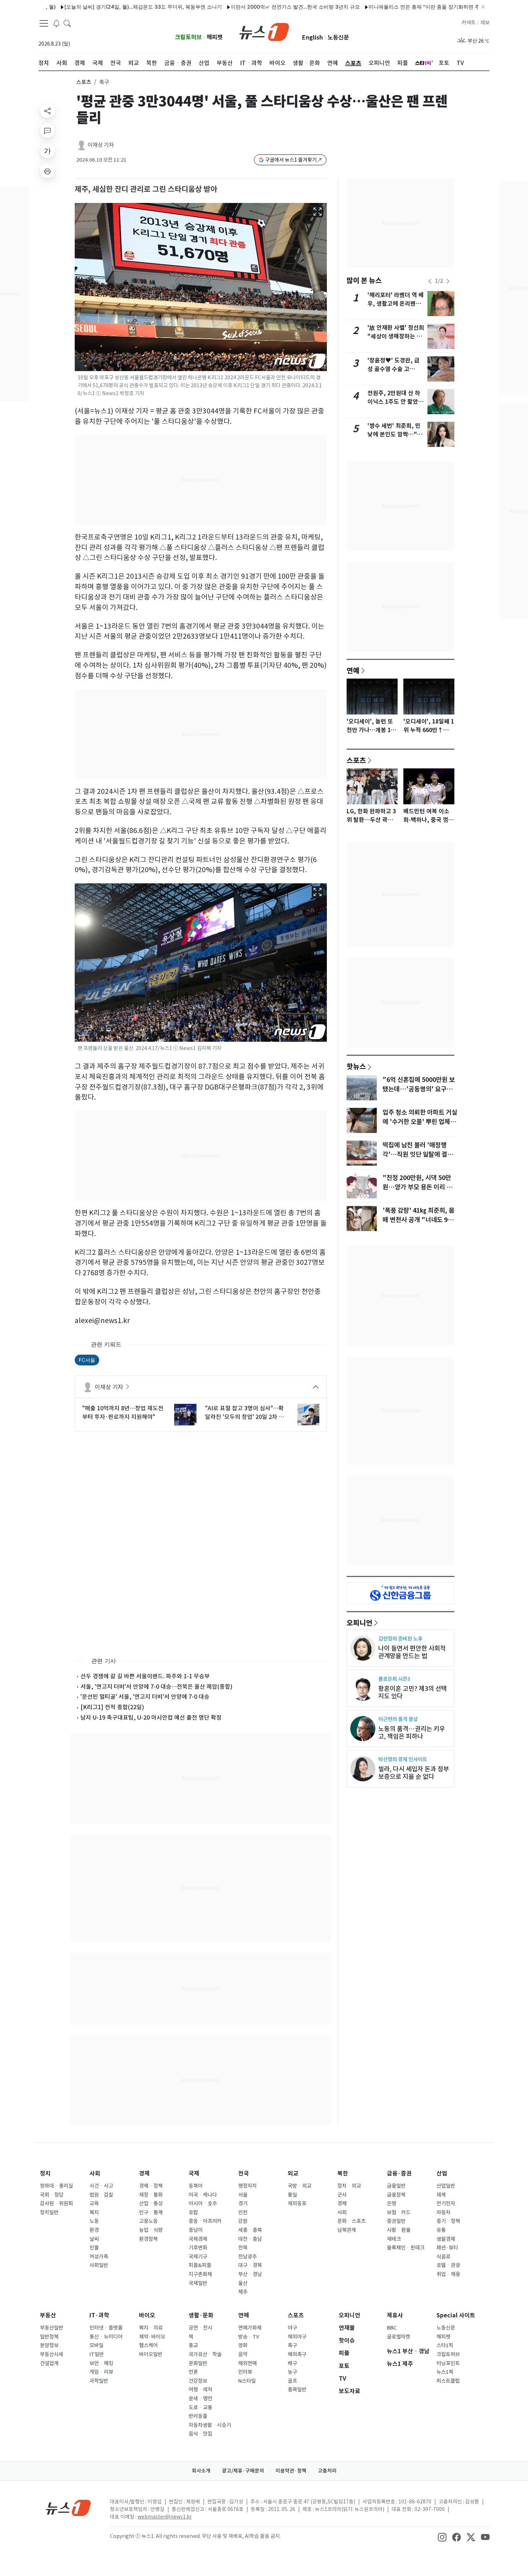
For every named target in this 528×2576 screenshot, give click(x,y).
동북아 (196, 2186)
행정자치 (247, 2186)
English (312, 38)
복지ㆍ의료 (151, 2328)
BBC (392, 2328)
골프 (292, 2381)
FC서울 (87, 1360)
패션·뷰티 (447, 2248)
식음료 (443, 2257)
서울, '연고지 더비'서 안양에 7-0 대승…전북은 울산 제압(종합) (156, 1687)
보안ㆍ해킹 (101, 2363)
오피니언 (360, 1623)
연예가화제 (250, 2328)
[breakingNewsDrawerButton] (56, 23)
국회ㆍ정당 (52, 2195)
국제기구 (198, 2257)
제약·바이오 (152, 2337)
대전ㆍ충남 (250, 2239)
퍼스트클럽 (448, 2381)
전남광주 (247, 2257)
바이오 (147, 2315)
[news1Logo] (68, 2508)
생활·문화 (201, 2315)
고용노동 (148, 2221)
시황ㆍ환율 (399, 2230)
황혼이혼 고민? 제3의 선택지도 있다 (413, 1692)
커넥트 (469, 23)
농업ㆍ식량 (151, 2230)
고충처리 (327, 2471)
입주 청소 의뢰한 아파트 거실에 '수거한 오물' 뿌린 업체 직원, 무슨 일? (420, 1122)
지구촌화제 (200, 2274)
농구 (292, 2372)
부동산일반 (52, 2328)
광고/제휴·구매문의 (243, 2471)
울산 (243, 2283)
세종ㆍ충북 (250, 2230)
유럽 (193, 2212)
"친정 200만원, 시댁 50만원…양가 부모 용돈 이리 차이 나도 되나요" (417, 1187)
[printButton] (47, 171)
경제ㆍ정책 (151, 2186)
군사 (342, 2195)
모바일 (96, 2345)
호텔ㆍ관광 (448, 2265)
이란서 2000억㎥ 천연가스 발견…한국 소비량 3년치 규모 (235, 7)
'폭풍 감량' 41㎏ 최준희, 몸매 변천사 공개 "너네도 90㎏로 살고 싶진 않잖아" (418, 1220)
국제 (194, 2173)
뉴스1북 (445, 2372)
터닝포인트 (448, 2363)
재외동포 (297, 2203)
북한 (343, 2173)
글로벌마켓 (399, 2337)
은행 (392, 2203)
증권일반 (396, 2221)
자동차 (443, 2212)
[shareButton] (47, 111)
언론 (193, 2372)
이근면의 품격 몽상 (398, 1719)
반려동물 (198, 2416)
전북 (243, 2248)
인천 (243, 2212)
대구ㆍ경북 (250, 2265)
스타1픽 (445, 2345)
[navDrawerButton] (44, 23)
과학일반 (99, 2381)
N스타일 (247, 2381)
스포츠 (84, 82)
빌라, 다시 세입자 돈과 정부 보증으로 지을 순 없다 (414, 1773)
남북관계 (347, 2230)
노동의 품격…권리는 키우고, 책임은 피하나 (412, 1733)
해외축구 (297, 2354)
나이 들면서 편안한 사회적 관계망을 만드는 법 (412, 1652)
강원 (243, 2221)
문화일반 (198, 2363)
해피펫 (215, 37)
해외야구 (297, 2337)
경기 (243, 2203)
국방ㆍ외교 (300, 2186)
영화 (243, 2345)
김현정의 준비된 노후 (400, 1639)
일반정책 (49, 2337)
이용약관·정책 (291, 2471)
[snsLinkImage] (442, 2537)
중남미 (196, 2230)
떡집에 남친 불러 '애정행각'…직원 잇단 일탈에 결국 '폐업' (418, 1155)
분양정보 (49, 2345)
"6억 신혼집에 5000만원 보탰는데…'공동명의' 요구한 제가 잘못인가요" (419, 1089)
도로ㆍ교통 (200, 2408)
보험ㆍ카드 (399, 2212)
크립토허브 (188, 37)
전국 (244, 2173)
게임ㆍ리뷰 (101, 2372)
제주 (243, 2292)
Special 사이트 (456, 2315)
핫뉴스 (356, 1066)
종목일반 (297, 2390)
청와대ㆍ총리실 (56, 2186)
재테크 (394, 2239)
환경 (94, 2230)
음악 (243, 2354)
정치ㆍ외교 (349, 2186)
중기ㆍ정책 (448, 2221)
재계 (441, 2195)
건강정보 (198, 2381)
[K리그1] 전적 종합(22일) (112, 1707)
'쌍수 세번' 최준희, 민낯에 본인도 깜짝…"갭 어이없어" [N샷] (395, 434)
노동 (94, 2221)
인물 (94, 2248)
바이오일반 (151, 2354)
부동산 (48, 2315)
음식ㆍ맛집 (200, 2434)
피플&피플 (200, 2265)
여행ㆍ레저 (200, 2390)
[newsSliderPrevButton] (430, 281)
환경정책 (148, 2239)
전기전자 (446, 2203)
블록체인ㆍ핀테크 (406, 2248)
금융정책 (396, 2195)
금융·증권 (399, 2173)
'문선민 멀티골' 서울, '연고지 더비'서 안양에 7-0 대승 (145, 1697)
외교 (293, 2173)
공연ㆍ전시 (200, 2328)
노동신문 (338, 38)
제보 (485, 23)
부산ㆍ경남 (250, 2274)
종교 (193, 2345)
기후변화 (198, 2248)
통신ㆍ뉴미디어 (106, 2337)
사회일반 (99, 2265)
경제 (144, 2173)
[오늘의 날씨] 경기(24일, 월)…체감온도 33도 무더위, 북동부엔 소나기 (83, 7)
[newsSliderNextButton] (448, 281)
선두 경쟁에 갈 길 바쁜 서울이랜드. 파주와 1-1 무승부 (145, 1676)
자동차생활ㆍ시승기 (210, 2425)
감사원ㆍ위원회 (56, 2203)
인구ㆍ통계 (151, 2212)
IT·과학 (99, 2315)
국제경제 (198, 2239)
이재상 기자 (101, 145)
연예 (353, 670)
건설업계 (49, 2363)
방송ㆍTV (249, 2337)
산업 (442, 2173)
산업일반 (446, 2186)
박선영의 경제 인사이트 (403, 1759)
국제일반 (198, 2283)
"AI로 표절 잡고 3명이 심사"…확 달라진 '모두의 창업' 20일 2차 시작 (245, 1413)
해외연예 (247, 2363)
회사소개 (201, 2471)
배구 (292, 2363)
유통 (441, 2230)
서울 (243, 2195)
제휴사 (395, 2315)
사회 (95, 2173)
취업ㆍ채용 (448, 2274)
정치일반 (49, 2212)
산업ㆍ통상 (151, 2203)
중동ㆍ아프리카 (205, 2221)
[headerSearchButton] (67, 23)
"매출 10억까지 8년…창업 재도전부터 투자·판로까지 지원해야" (123, 1412)
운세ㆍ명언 (200, 2399)
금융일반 (396, 2186)
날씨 (94, 2239)
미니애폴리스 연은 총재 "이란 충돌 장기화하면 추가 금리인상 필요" (384, 7)
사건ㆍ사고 (101, 2186)
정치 (45, 2173)
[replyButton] (47, 131)
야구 (292, 2328)
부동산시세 (52, 2354)
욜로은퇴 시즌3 (394, 1679)
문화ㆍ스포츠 (351, 2221)
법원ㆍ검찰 (101, 2195)
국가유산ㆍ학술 (205, 2354)
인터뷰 (245, 2372)
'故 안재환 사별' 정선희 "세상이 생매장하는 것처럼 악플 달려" (396, 336)
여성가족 (99, 2257)
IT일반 (97, 2354)
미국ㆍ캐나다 (203, 2195)
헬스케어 (148, 2345)
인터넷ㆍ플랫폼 (106, 2328)
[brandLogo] (264, 31)
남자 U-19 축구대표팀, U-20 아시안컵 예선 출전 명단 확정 (151, 1717)
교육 (94, 2203)
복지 (94, 2212)
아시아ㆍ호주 (203, 2203)
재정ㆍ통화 (151, 2195)
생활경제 (446, 2239)
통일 (292, 2195)
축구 (292, 2345)
